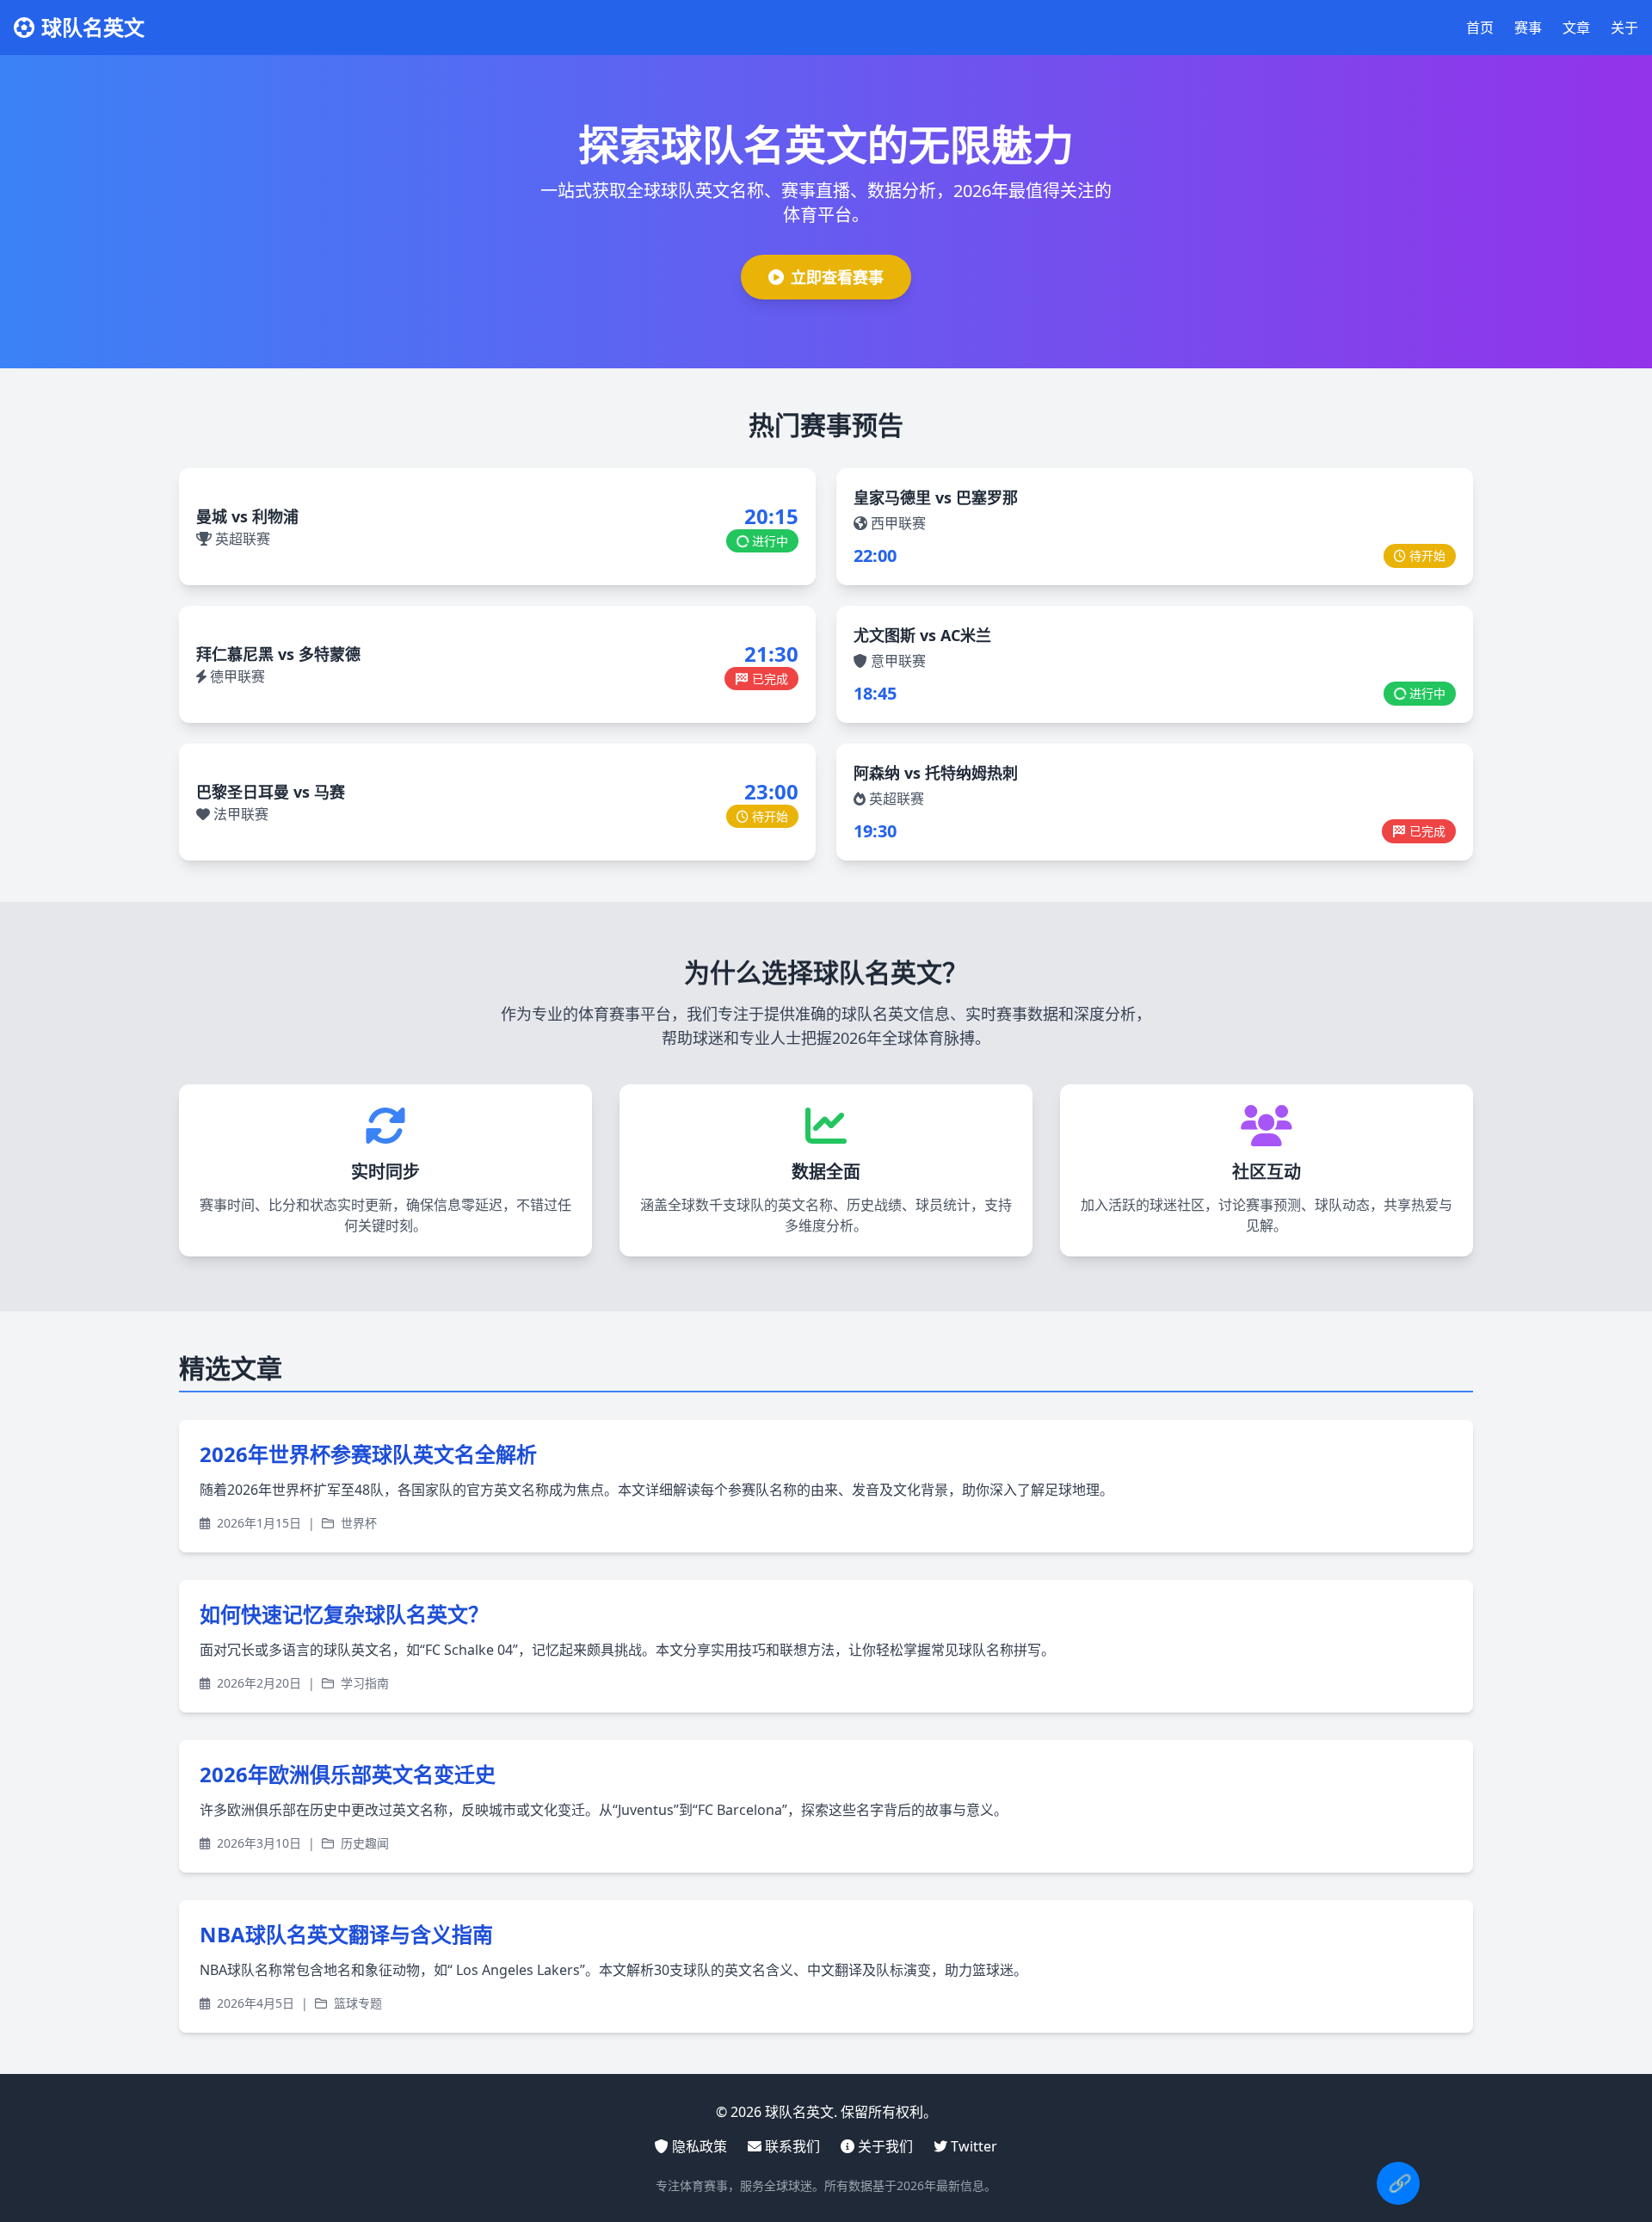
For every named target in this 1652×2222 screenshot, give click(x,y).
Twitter (974, 2146)
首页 (1480, 28)
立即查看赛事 (837, 277)
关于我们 (885, 2146)
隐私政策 (700, 2146)
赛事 (1528, 28)
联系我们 (792, 2146)
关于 (1624, 28)
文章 (1576, 28)
